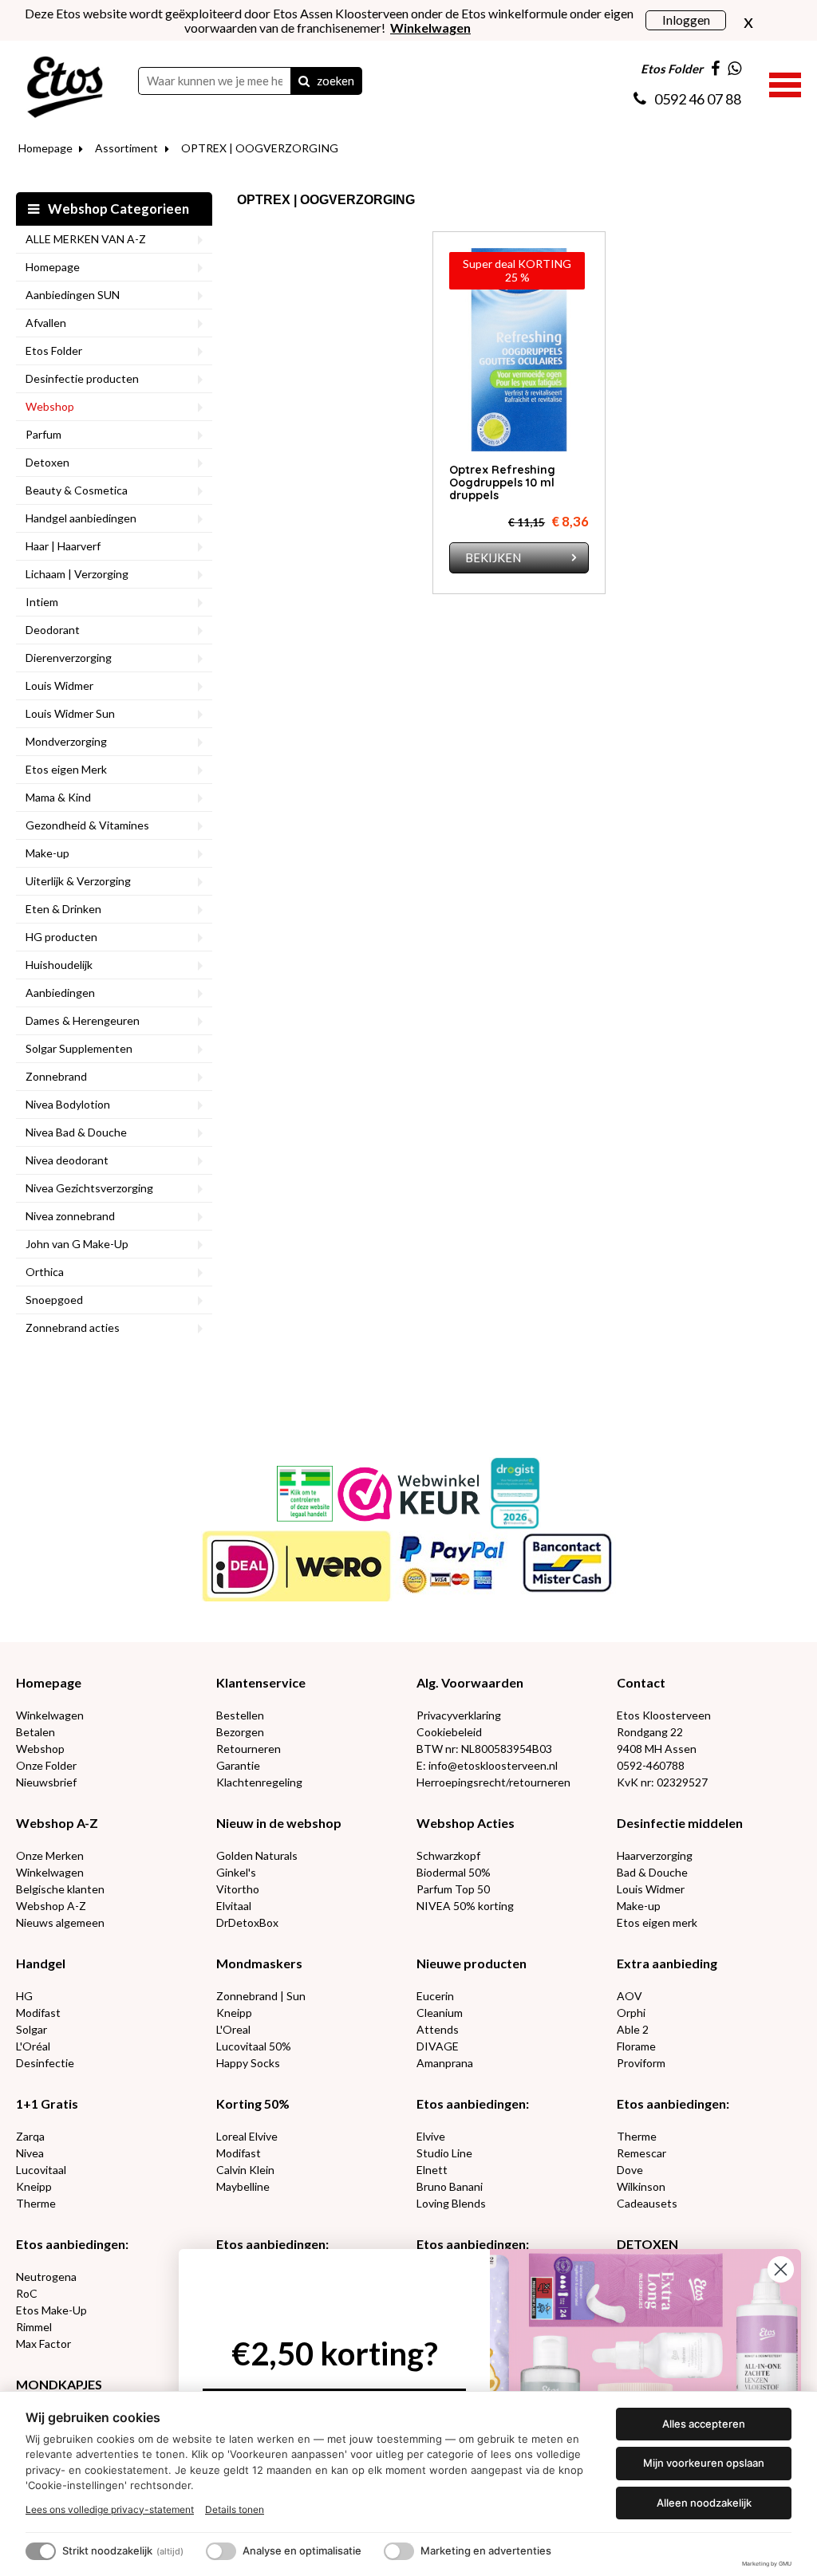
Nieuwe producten (472, 1963)
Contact (641, 1682)
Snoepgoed (54, 1300)
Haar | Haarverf (63, 546)
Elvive (431, 2136)
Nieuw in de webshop (279, 1823)
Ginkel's (236, 1872)
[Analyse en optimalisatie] (221, 2551)
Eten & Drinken (63, 909)
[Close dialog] (781, 2269)
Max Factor (43, 2344)
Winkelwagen (50, 1715)
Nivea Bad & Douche (76, 1132)
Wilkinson (641, 2186)
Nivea (30, 2153)
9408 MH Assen (657, 1749)
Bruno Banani (450, 2186)
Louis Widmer (59, 685)
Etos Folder (54, 351)
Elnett (432, 2170)
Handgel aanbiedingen (81, 518)
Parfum (43, 434)
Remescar (641, 2153)
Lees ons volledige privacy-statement (110, 2509)
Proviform (641, 2063)
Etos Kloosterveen (664, 1715)
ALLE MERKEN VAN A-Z (86, 239)
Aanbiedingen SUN (73, 295)
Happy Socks (248, 2063)
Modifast (38, 2013)
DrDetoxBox (247, 1922)
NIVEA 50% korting (465, 1906)
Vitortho (238, 1889)
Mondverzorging (66, 741)
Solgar (32, 2029)
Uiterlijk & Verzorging (78, 881)
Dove (630, 2170)
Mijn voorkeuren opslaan (704, 2463)
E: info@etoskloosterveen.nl (487, 1765)
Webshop (50, 406)
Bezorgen (240, 1732)
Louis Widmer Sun (70, 713)
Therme (36, 2203)
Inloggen (686, 20)
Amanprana (445, 2063)
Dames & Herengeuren (83, 1020)
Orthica (45, 1272)
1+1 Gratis (47, 2103)
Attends (438, 2029)
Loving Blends (451, 2203)
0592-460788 (651, 1765)
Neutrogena (46, 2277)
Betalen (36, 1732)
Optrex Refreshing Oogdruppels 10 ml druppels (502, 483)
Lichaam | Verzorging (77, 574)
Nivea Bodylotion (68, 1104)
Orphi (631, 2013)
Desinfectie (45, 2063)
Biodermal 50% (454, 1872)
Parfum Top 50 (453, 1889)
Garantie (238, 1765)
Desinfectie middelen (680, 1823)
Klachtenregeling (259, 1782)
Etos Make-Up (51, 2310)
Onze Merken (50, 1855)
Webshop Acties (466, 1823)
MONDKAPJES (59, 2384)
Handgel (41, 1963)
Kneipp (234, 2013)
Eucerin (435, 1996)
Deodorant (53, 630)
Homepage (45, 148)
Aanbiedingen (60, 993)
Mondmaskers (259, 1963)
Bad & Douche (652, 1872)
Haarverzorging (655, 1855)
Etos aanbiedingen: (473, 2103)
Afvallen (46, 323)
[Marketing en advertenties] (399, 2551)
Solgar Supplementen (79, 1048)
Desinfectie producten (82, 378)
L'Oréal (33, 2046)
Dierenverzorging (69, 658)
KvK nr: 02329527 (662, 1782)
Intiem (42, 602)
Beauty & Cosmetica (77, 490)
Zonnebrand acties (73, 1327)
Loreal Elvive (247, 2136)
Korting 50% (253, 2103)
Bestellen (240, 1715)
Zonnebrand (56, 1076)
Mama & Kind (58, 797)
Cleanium (440, 2013)
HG (24, 1996)
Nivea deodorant (67, 1160)
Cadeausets (647, 2203)
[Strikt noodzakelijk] (41, 2551)
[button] (785, 83)
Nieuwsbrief (46, 1782)
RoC (27, 2293)
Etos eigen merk (657, 1922)
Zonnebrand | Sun (261, 1996)
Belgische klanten (60, 1889)
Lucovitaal (41, 2170)
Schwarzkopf (448, 1855)
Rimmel (34, 2327)
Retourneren (249, 1749)
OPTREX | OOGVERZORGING (260, 148)
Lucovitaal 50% (254, 2046)
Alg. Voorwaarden (470, 1682)
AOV (630, 1996)
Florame (636, 2046)
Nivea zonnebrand (70, 1216)
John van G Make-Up (77, 1244)
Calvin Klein (245, 2170)
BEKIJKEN (493, 557)
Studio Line (444, 2153)
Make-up (47, 853)
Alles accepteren (704, 2424)
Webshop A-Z (57, 1823)
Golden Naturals (257, 1855)
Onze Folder (46, 1765)
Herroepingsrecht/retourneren (493, 1782)
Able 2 (633, 2029)
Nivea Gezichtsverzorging (89, 1188)
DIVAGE (438, 2046)
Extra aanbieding (667, 1963)
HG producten (61, 937)
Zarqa (30, 2136)
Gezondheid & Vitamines (87, 825)
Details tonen (235, 2509)
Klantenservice (261, 1682)
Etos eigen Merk (66, 769)
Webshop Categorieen (117, 209)
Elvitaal (234, 1906)
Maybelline (243, 2186)
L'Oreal (233, 2029)
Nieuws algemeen (60, 1922)
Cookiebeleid (449, 1732)
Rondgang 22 (650, 1732)
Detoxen (47, 462)
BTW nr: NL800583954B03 (484, 1749)
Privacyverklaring (459, 1715)
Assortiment (126, 148)
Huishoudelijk (59, 965)
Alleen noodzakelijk (704, 2503)
